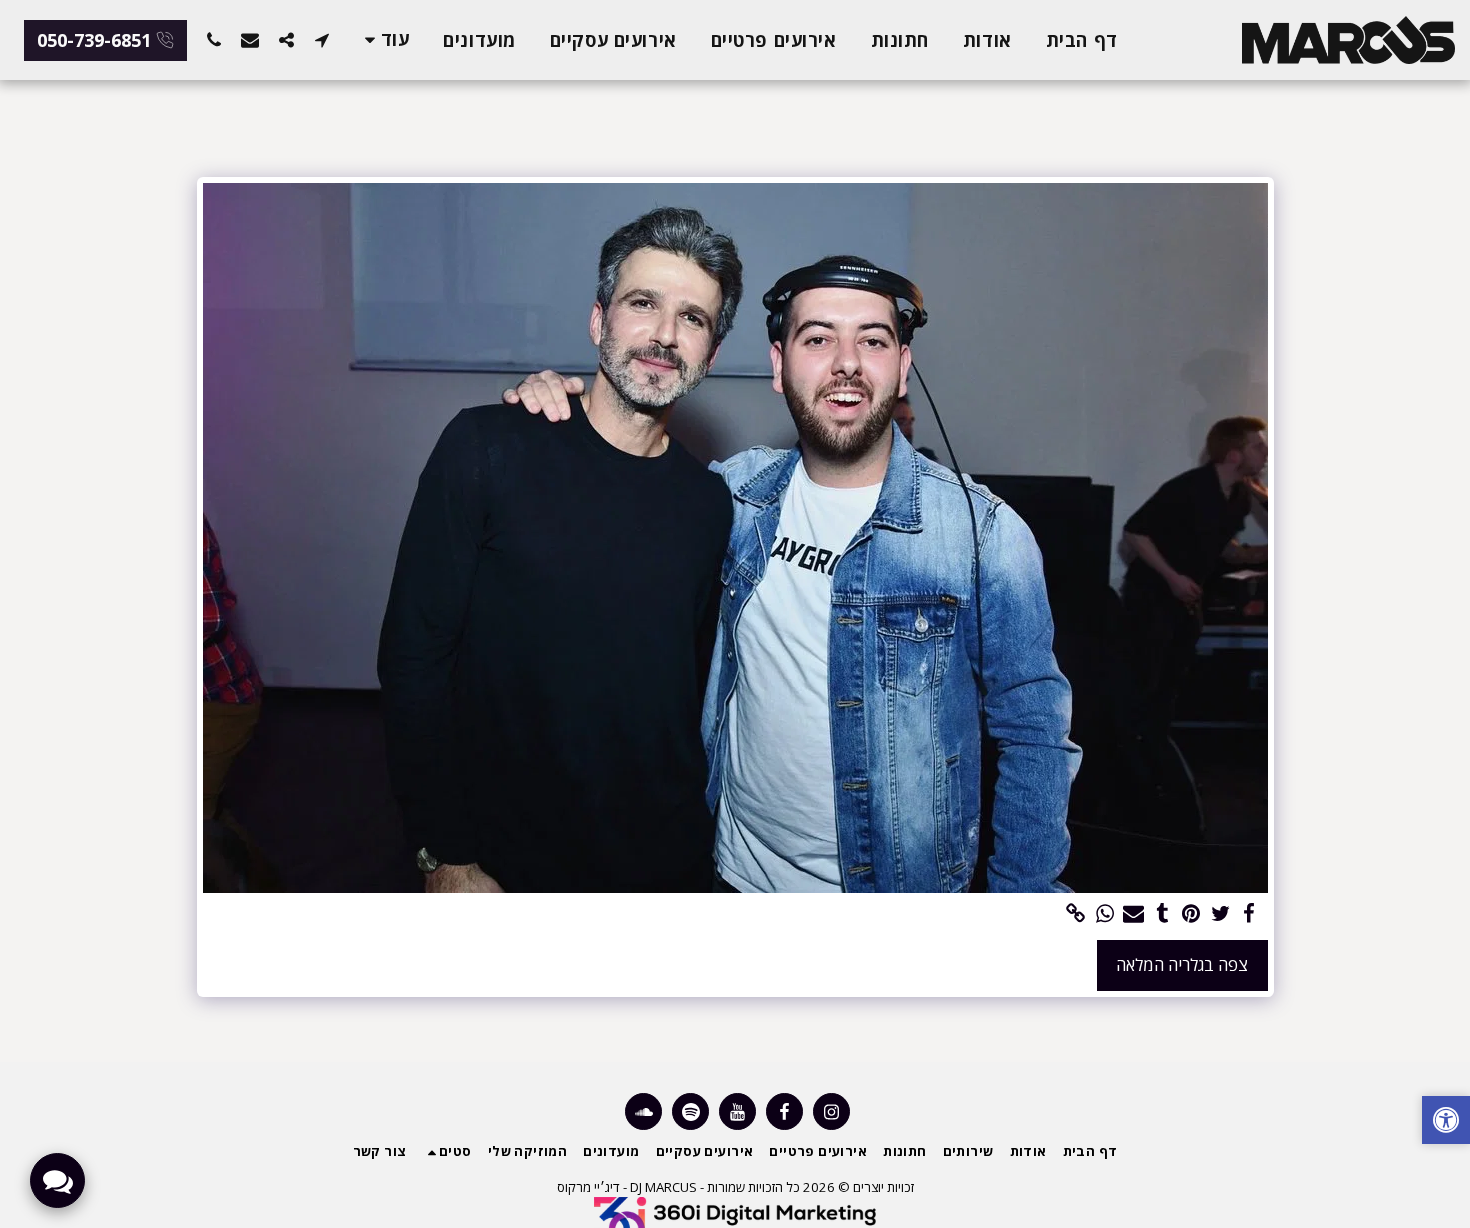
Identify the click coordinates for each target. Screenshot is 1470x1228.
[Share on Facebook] (1249, 914)
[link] (1075, 914)
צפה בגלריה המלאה (1182, 964)
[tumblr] (1162, 914)
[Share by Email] (1133, 914)
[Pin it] (1191, 914)
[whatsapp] (1104, 914)
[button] (322, 39)
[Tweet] (1220, 914)
